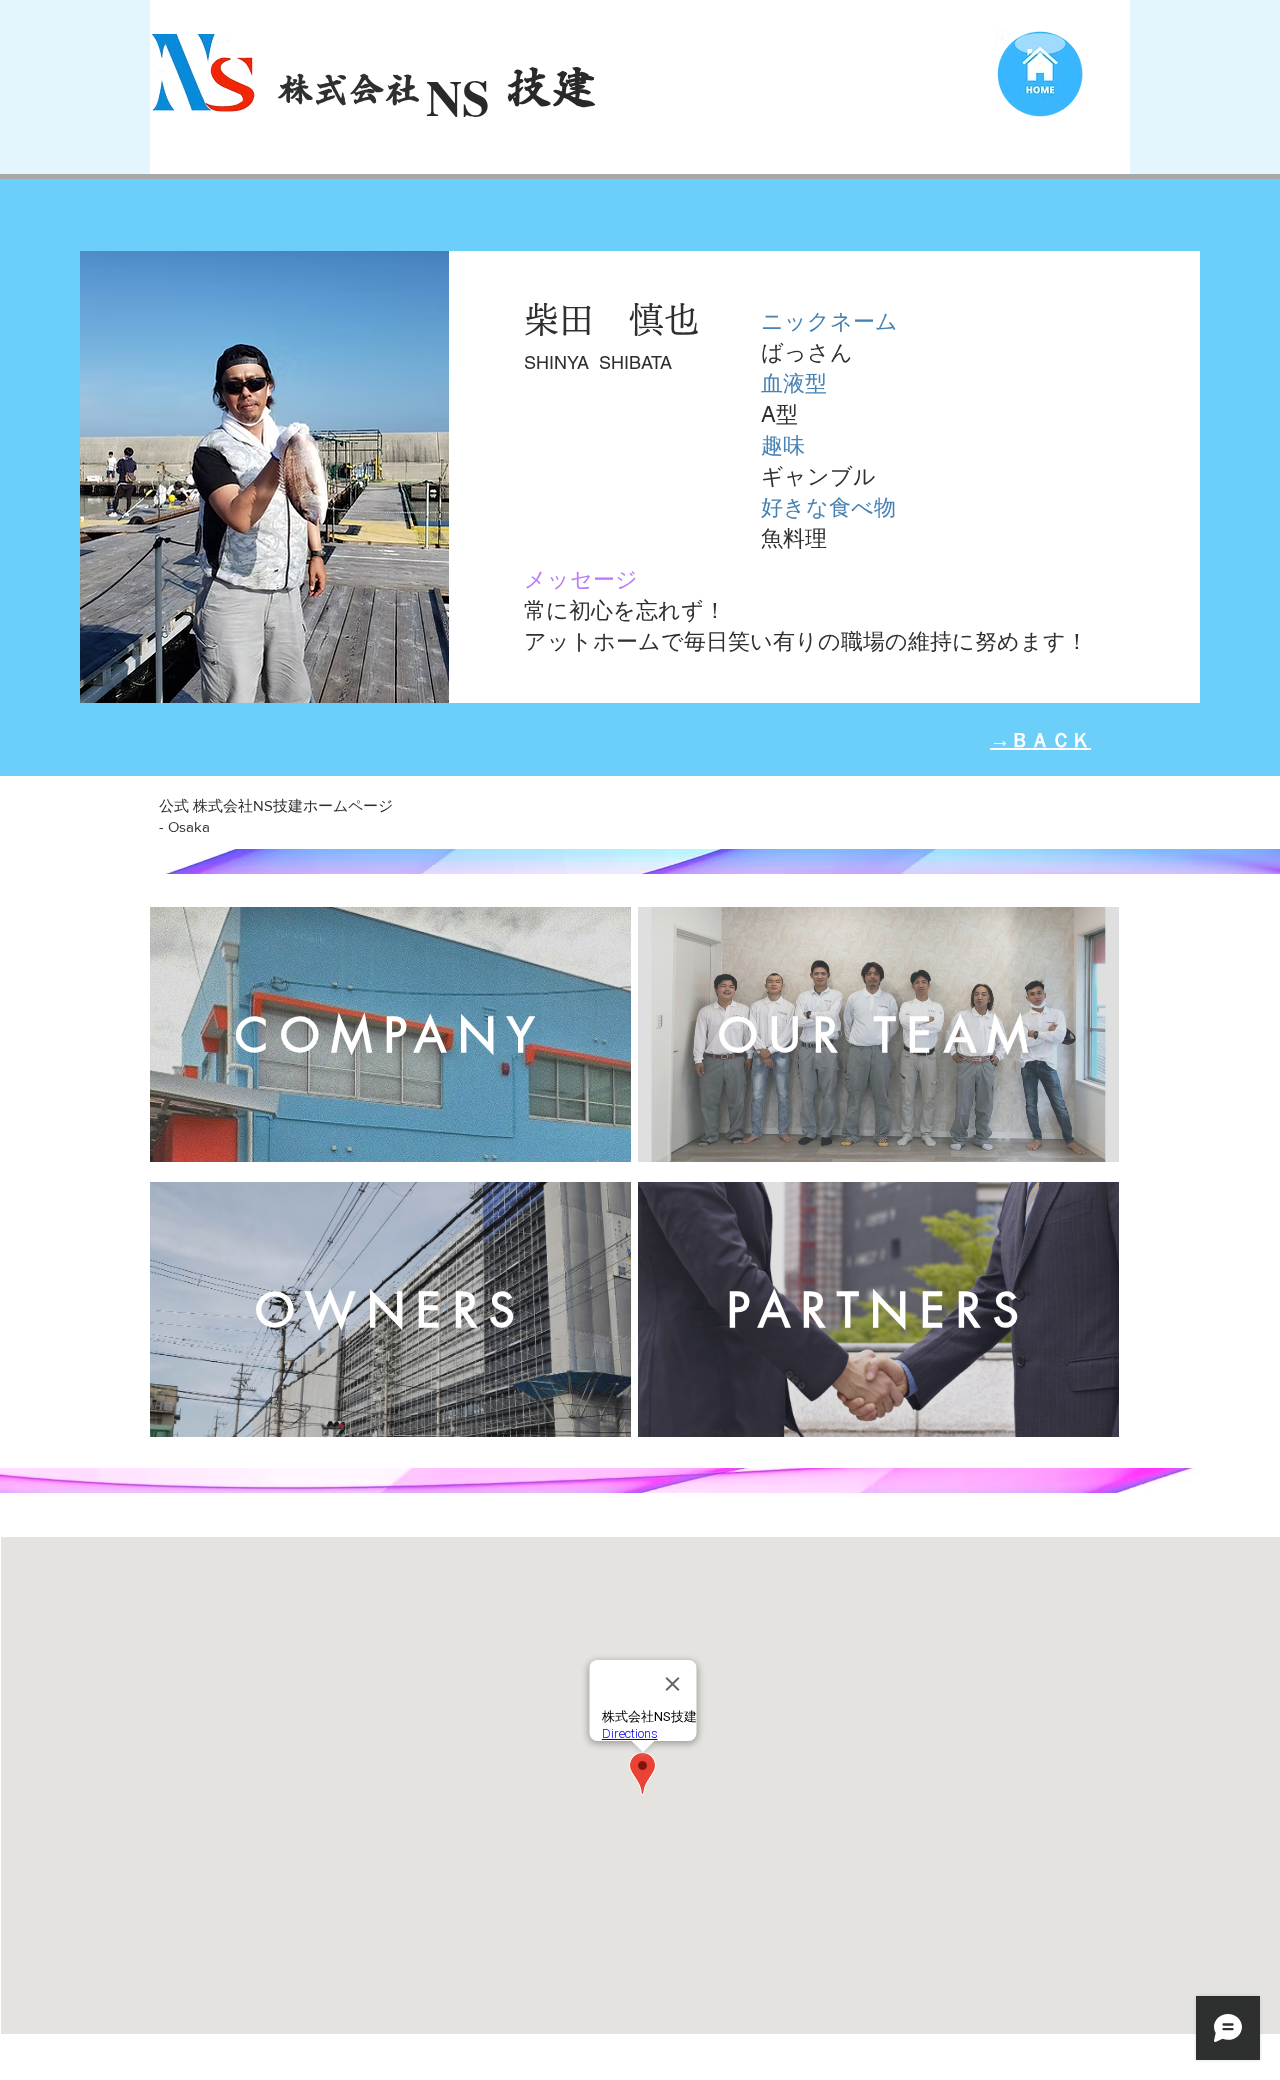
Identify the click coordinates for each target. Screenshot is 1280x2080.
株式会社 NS (377, 88)
